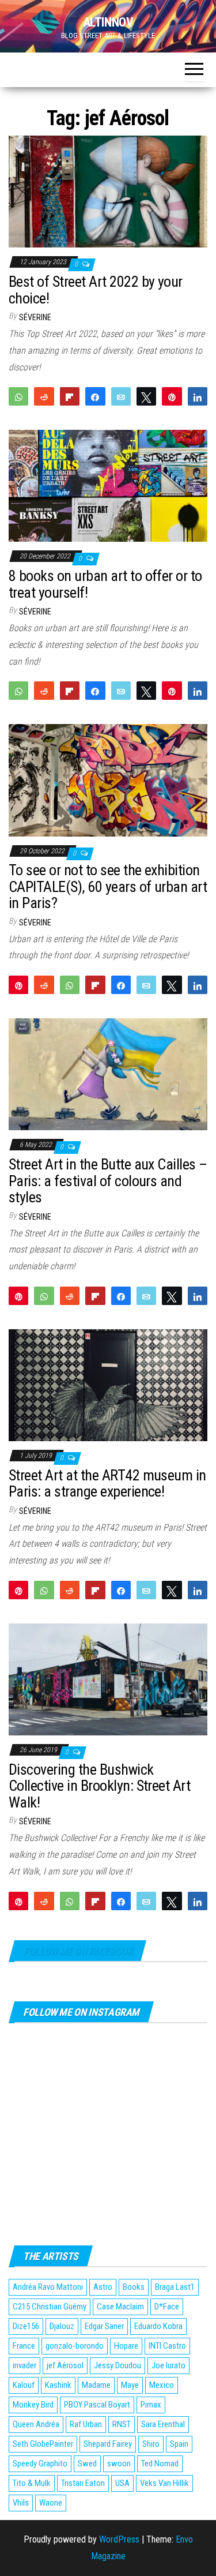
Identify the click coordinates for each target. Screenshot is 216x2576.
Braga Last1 (175, 2287)
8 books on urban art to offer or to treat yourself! (105, 584)
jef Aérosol (65, 2365)
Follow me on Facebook (77, 1951)
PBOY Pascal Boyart (97, 2405)
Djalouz (62, 2326)
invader (24, 2365)
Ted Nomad (160, 2463)
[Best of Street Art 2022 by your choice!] (108, 191)
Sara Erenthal (163, 2424)
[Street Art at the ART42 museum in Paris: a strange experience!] (108, 1384)
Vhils (21, 2503)
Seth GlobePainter (43, 2444)
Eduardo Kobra (158, 2326)
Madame (96, 2385)
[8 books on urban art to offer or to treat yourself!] (108, 485)
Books (134, 2287)
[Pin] (172, 396)
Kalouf (24, 2385)
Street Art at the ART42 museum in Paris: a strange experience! (107, 1484)
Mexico (162, 2385)
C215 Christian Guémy (50, 2307)
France (24, 2346)
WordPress (119, 2539)
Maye (130, 2385)
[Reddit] (44, 396)
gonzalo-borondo (75, 2346)
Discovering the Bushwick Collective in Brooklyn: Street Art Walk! (99, 1786)
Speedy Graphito (40, 2463)
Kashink (58, 2385)
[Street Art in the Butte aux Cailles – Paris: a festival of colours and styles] (108, 1074)
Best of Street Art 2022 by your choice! (96, 290)
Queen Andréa (36, 2424)
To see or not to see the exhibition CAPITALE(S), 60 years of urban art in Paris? (108, 886)
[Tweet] (146, 396)
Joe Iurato (168, 2365)
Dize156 (26, 2326)
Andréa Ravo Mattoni (48, 2287)
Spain (179, 2444)
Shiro (151, 2444)
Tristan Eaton (83, 2483)
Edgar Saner (104, 2326)
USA (122, 2483)
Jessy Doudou (118, 2365)
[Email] (121, 396)
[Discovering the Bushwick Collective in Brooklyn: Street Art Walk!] (108, 1679)
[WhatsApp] (18, 396)
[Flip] (70, 396)
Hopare (126, 2346)
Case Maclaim (120, 2307)
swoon (119, 2463)
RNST (122, 2424)
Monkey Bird (33, 2405)
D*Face (167, 2307)
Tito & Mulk (32, 2483)
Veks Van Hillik (164, 2483)
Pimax (151, 2405)
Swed (87, 2463)
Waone (51, 2503)
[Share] (95, 396)
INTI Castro (167, 2346)
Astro (103, 2287)
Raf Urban (86, 2424)
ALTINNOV (108, 22)
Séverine (35, 317)
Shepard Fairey (108, 2444)
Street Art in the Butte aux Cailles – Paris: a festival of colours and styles (108, 1181)
